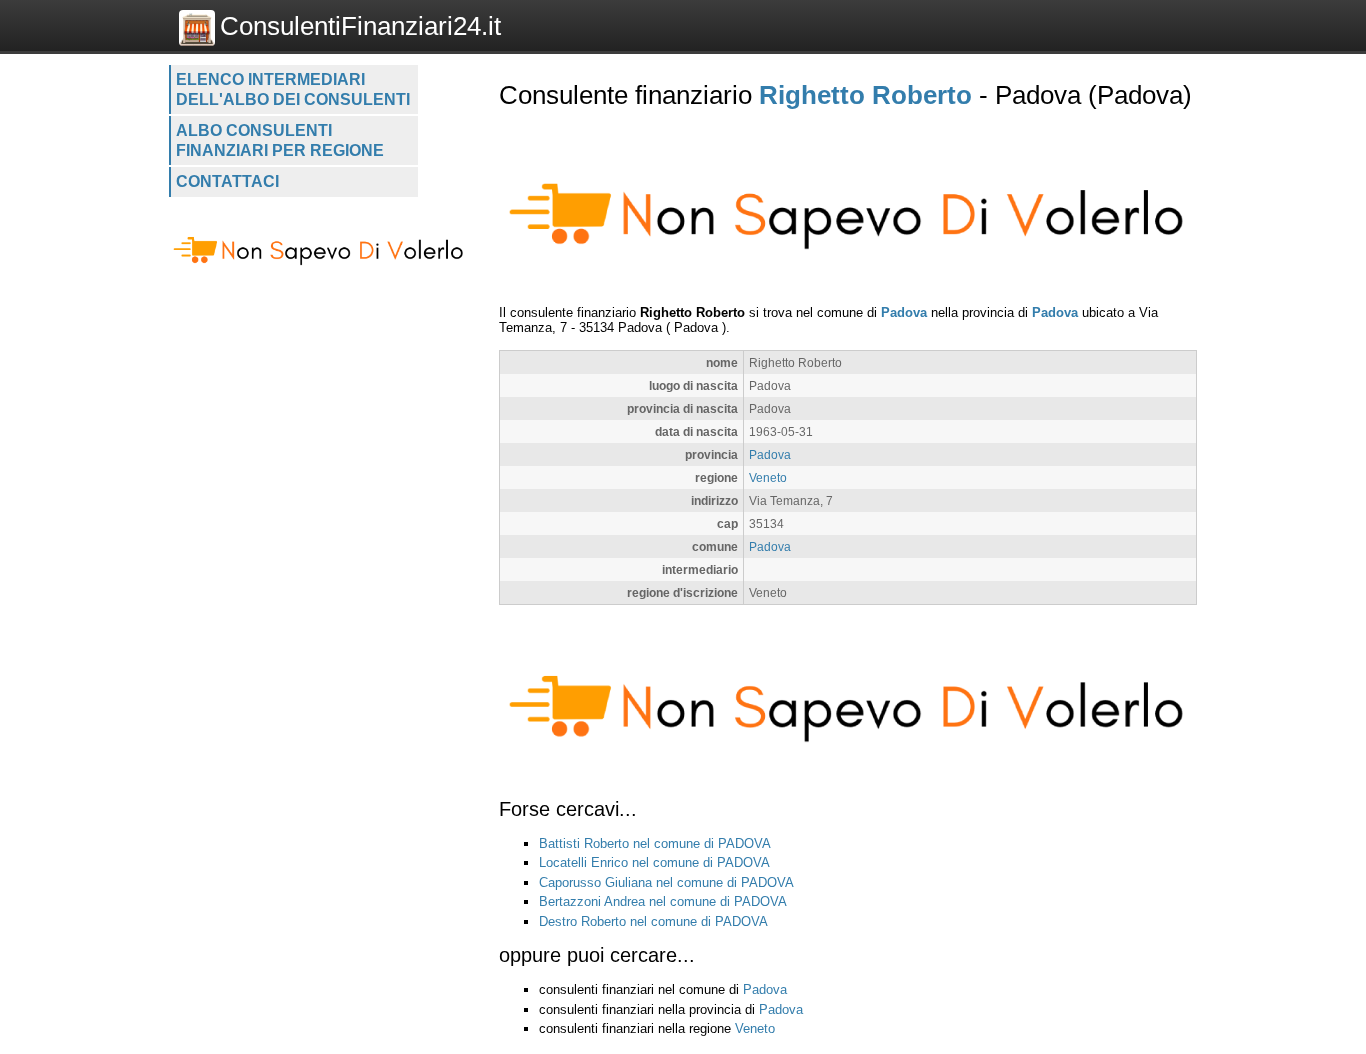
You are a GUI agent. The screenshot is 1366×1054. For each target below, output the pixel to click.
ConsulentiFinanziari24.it (360, 26)
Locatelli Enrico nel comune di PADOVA (654, 862)
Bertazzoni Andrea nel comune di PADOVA (663, 901)
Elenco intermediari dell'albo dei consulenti (293, 89)
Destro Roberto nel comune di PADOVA (653, 921)
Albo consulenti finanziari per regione (280, 140)
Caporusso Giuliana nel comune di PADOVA (666, 882)
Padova (904, 312)
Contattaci (227, 181)
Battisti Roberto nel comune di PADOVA (655, 843)
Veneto (768, 477)
